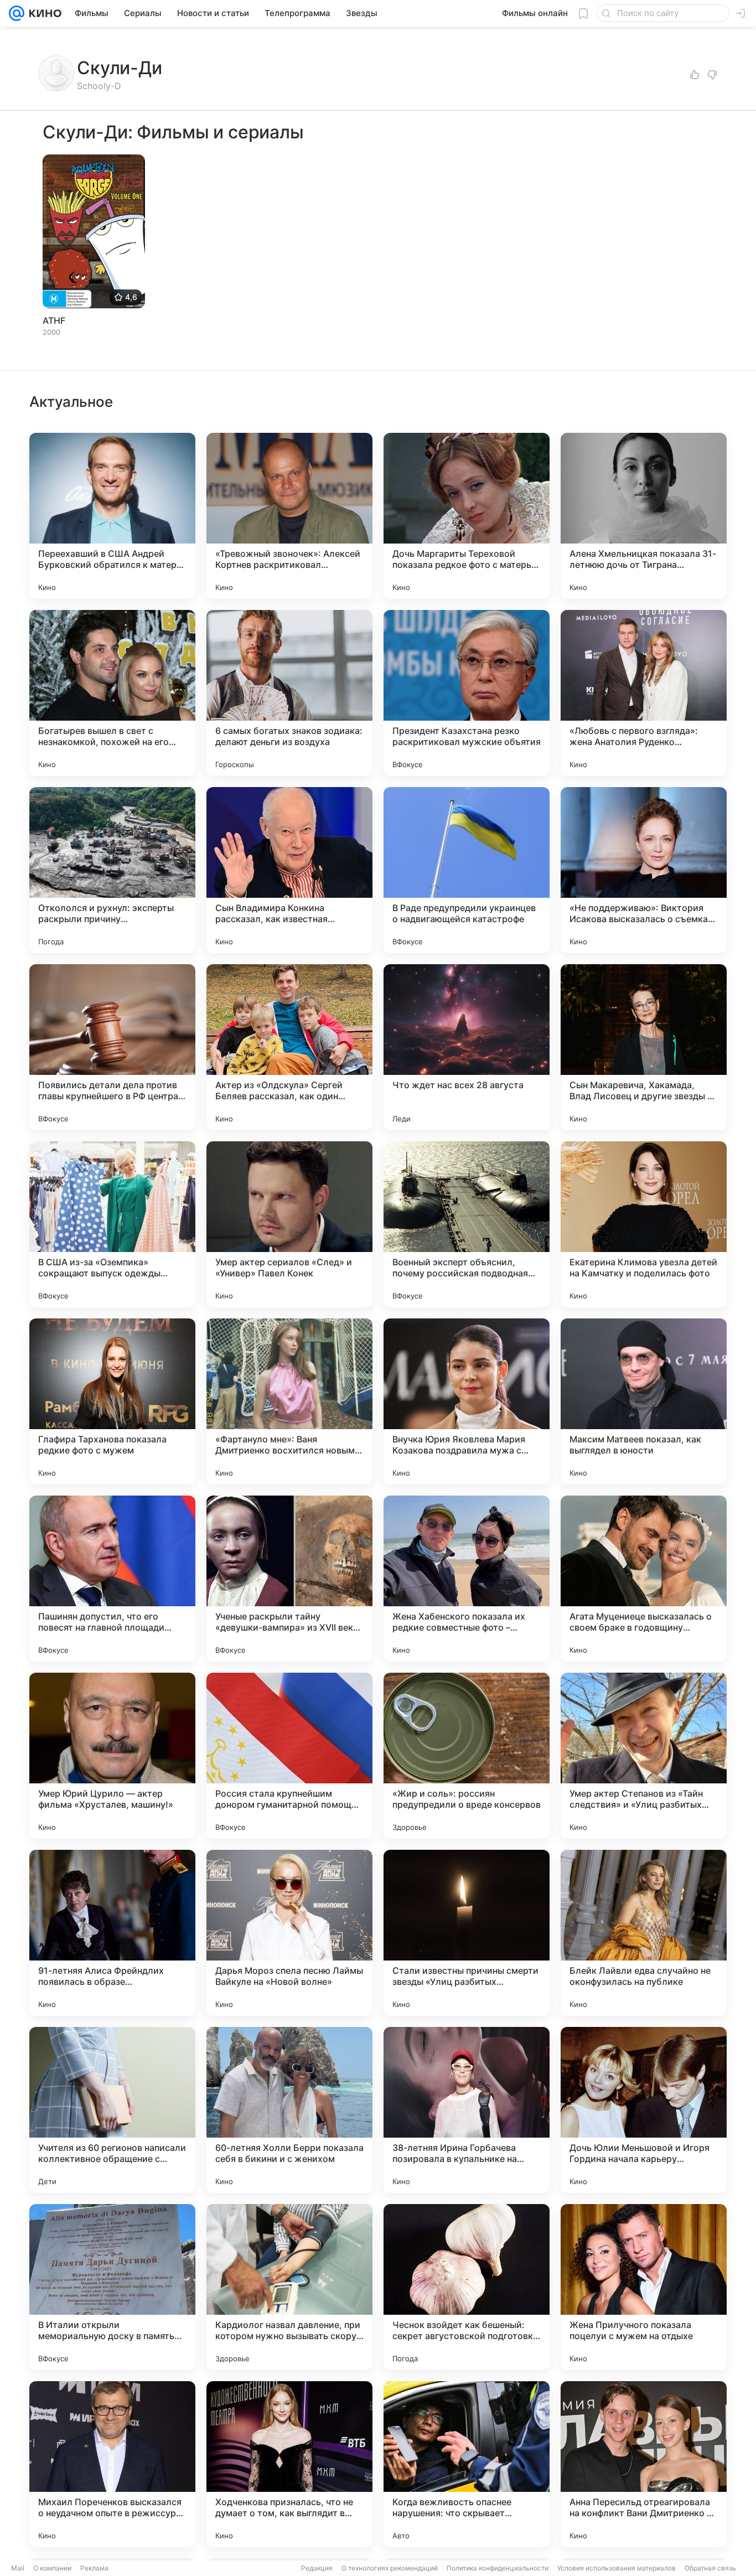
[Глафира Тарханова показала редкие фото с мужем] (112, 1401)
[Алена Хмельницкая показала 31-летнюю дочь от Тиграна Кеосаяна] (644, 516)
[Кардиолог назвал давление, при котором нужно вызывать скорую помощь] (289, 2287)
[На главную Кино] (43, 13)
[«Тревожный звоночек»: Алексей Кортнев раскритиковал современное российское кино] (289, 516)
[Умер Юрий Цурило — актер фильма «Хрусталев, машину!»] (112, 1756)
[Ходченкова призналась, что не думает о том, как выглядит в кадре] (289, 2464)
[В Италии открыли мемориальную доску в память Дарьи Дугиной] (112, 2287)
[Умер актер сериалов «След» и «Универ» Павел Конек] (289, 1224)
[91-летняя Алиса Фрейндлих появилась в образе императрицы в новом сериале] (112, 1933)
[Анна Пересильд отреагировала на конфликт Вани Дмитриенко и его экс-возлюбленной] (644, 2464)
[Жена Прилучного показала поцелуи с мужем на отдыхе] (644, 2287)
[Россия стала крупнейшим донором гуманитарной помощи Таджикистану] (289, 1756)
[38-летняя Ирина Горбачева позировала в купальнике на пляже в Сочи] (467, 2110)
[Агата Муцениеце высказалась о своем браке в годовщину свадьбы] (644, 1579)
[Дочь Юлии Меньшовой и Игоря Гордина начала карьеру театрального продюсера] (644, 2110)
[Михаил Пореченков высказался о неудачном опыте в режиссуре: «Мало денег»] (112, 2464)
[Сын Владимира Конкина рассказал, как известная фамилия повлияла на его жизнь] (289, 870)
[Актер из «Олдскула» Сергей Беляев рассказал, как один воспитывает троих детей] (289, 1047)
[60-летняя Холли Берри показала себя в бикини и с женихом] (289, 2110)
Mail (18, 2568)
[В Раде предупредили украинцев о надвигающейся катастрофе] (467, 870)
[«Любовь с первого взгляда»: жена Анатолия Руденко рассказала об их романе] (644, 693)
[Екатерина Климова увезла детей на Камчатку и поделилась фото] (644, 1224)
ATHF (54, 320)
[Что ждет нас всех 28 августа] (467, 1047)
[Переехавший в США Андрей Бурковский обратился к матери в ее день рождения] (112, 516)
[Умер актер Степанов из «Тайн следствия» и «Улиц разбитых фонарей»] (644, 1756)
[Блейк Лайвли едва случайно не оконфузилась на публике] (644, 1933)
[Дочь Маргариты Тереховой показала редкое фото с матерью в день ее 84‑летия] (467, 516)
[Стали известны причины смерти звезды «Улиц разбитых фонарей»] (467, 1933)
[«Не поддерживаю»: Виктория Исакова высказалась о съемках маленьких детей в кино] (644, 870)
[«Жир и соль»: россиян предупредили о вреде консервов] (467, 1756)
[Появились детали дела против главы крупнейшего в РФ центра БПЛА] (112, 1047)
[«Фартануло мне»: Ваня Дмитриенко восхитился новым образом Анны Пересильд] (289, 1401)
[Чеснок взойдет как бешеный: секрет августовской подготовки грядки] (467, 2287)
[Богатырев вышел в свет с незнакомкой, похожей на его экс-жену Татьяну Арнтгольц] (112, 693)
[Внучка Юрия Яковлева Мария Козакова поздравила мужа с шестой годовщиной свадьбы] (467, 1401)
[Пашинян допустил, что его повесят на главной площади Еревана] (112, 1579)
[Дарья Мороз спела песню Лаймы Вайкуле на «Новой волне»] (289, 1933)
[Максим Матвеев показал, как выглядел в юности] (644, 1401)
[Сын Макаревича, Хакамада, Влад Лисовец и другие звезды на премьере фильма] (644, 1047)
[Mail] (17, 13)
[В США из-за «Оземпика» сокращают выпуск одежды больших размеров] (112, 1224)
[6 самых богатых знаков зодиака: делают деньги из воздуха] (289, 693)
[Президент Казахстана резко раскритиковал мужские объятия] (467, 693)
